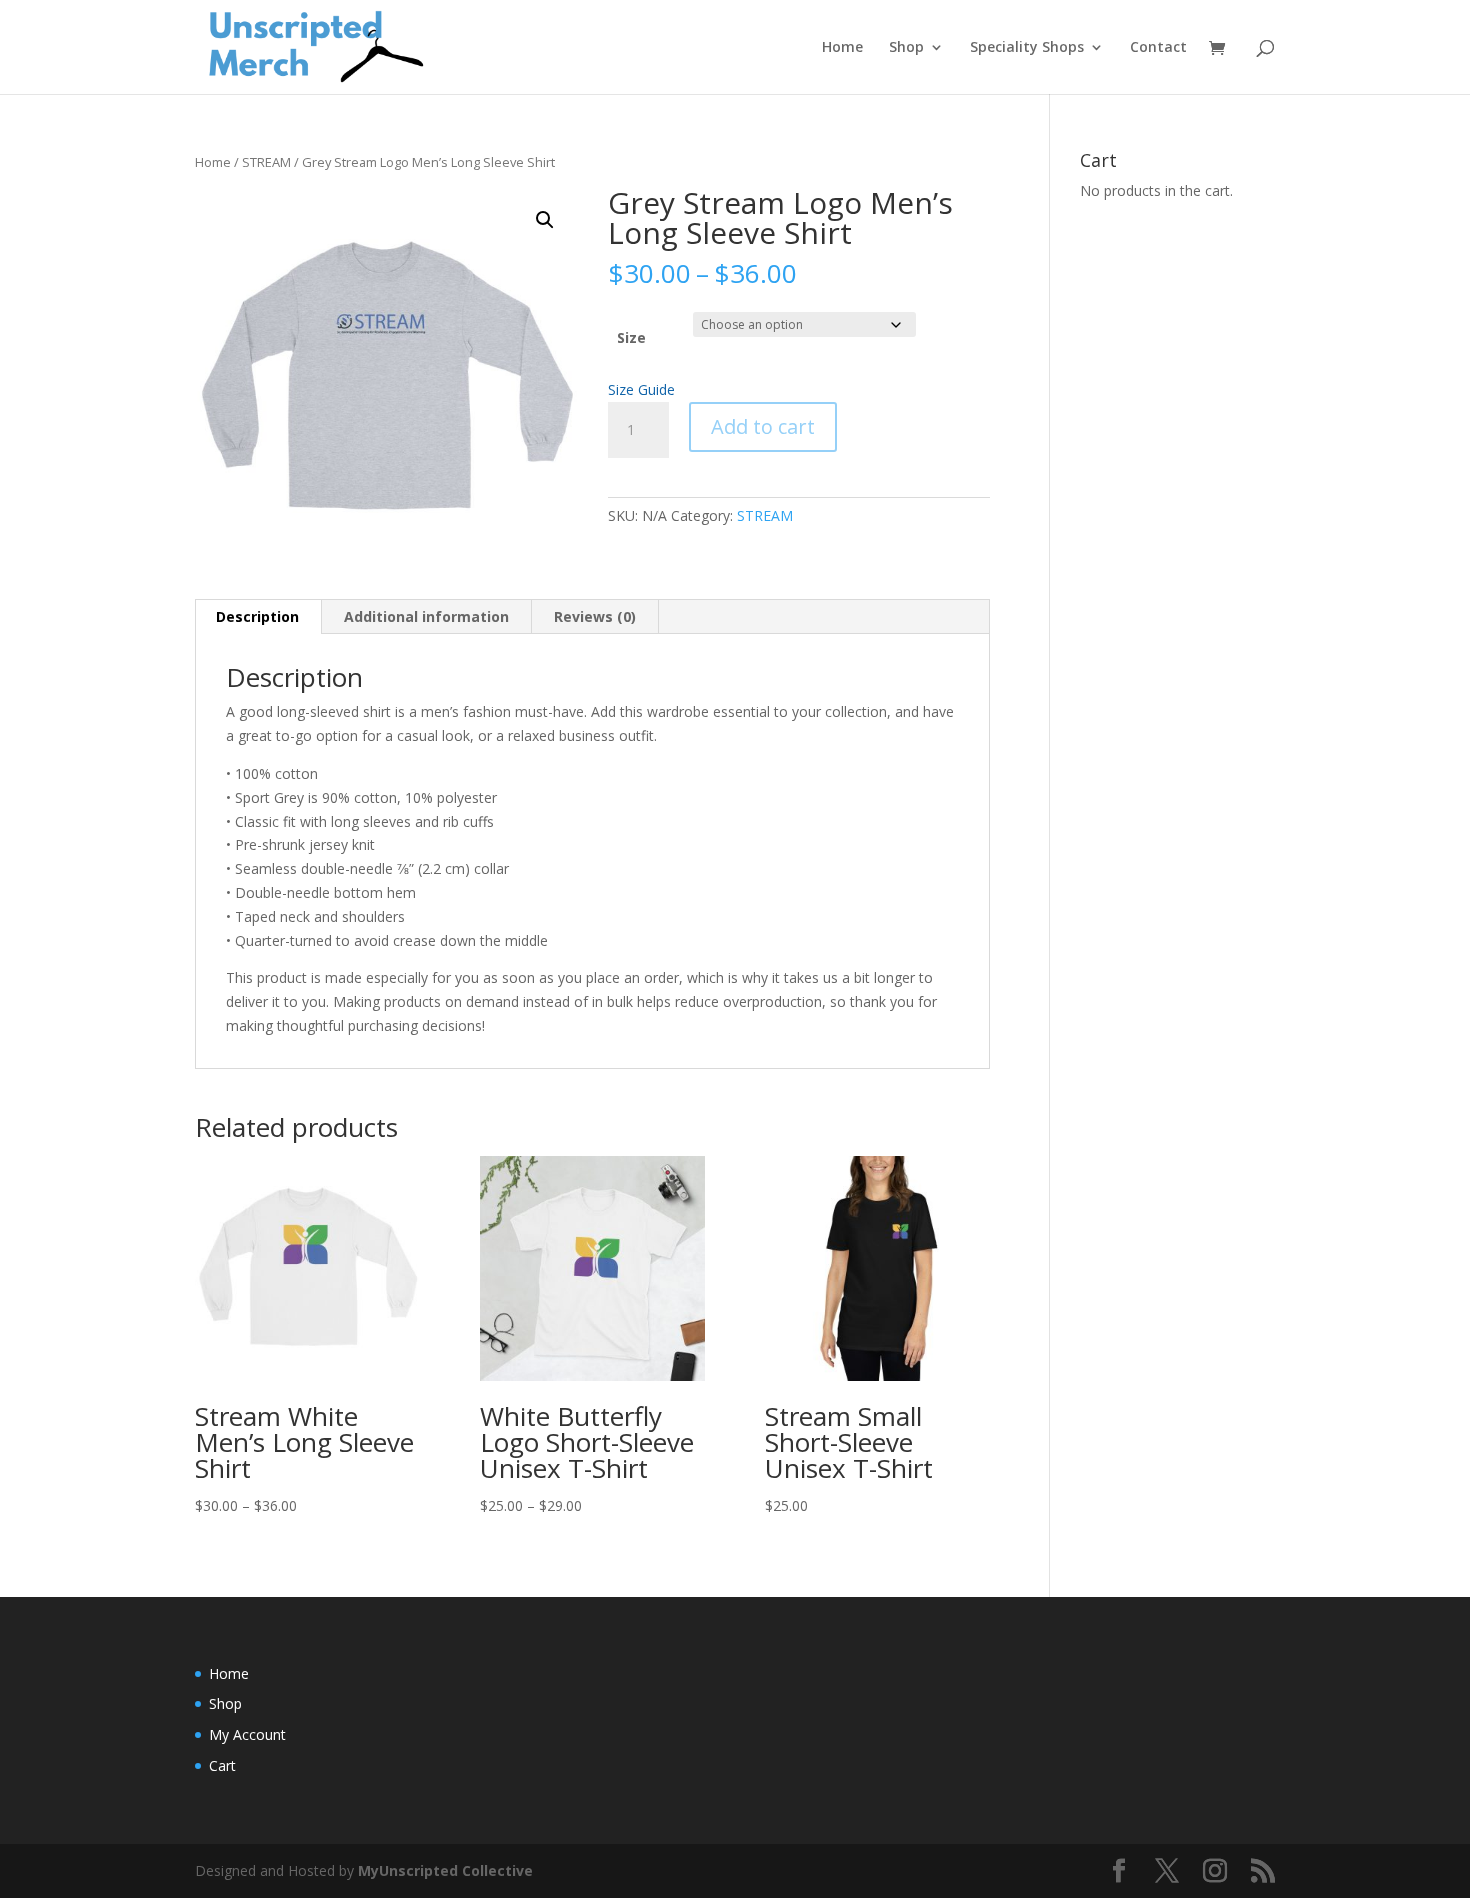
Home (842, 48)
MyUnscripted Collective (445, 1870)
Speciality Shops (1027, 48)
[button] (545, 220)
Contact (1158, 48)
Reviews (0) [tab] (595, 616)
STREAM (266, 162)
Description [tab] (257, 616)
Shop (906, 48)
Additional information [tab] (426, 616)
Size (631, 337)
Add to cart (763, 426)
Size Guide (641, 389)
